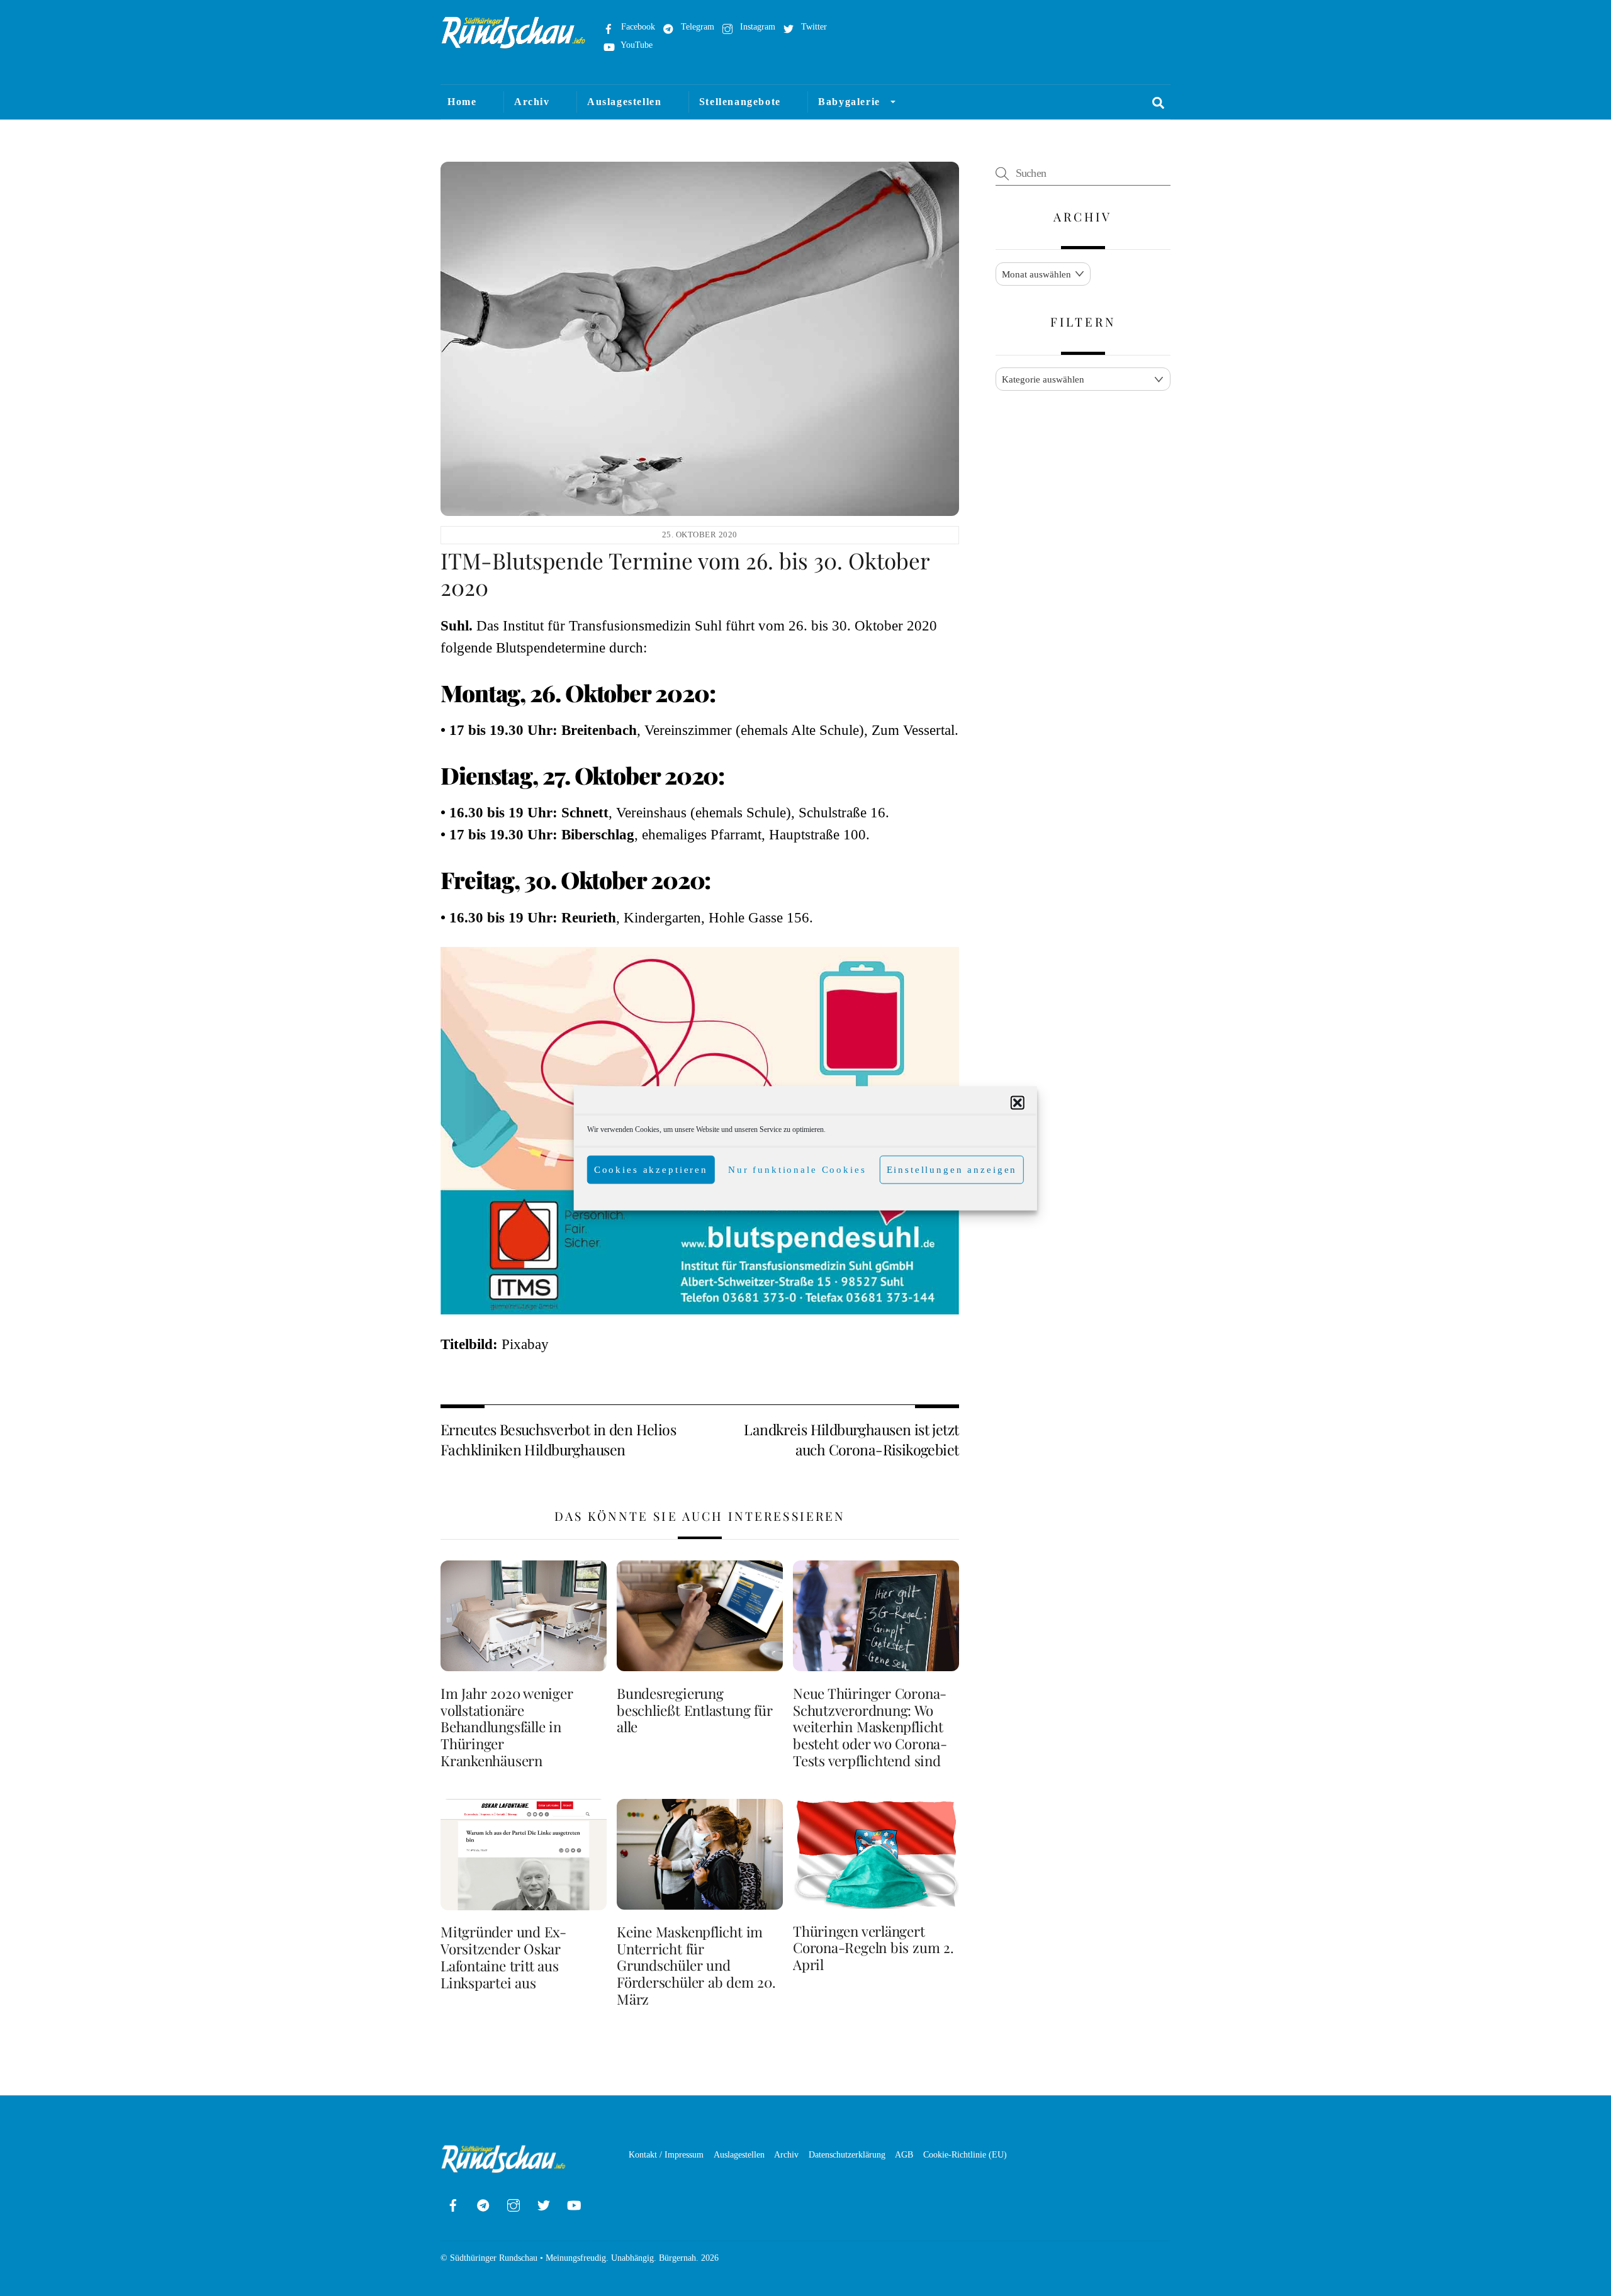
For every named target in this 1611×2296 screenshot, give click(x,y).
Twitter (813, 26)
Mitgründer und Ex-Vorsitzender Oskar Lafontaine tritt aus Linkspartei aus (503, 1957)
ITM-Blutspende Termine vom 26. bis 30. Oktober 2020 (685, 574)
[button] (1018, 1102)
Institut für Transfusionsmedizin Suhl (612, 626)
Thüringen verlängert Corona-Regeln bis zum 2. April (873, 1948)
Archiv (532, 102)
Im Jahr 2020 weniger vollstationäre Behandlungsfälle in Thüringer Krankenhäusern (507, 1727)
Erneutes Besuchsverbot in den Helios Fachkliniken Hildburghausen (558, 1439)
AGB (904, 2154)
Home (462, 102)
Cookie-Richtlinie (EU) (965, 2154)
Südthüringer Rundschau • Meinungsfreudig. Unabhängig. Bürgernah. (574, 2258)
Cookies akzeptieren (651, 1170)
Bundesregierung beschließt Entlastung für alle (694, 1710)
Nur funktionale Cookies (797, 1170)
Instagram (756, 26)
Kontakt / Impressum (666, 2154)
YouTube (636, 45)
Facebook (637, 26)
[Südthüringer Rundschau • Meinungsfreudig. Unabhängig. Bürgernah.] (514, 43)
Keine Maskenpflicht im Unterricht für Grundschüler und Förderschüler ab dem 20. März (696, 1966)
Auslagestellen (624, 102)
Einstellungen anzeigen (952, 1170)
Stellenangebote (740, 102)
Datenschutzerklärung (847, 2154)
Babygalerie (849, 102)
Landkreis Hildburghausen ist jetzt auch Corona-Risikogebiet (851, 1439)
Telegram (696, 26)
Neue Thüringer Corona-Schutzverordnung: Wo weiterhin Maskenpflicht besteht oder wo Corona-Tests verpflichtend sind (870, 1727)
